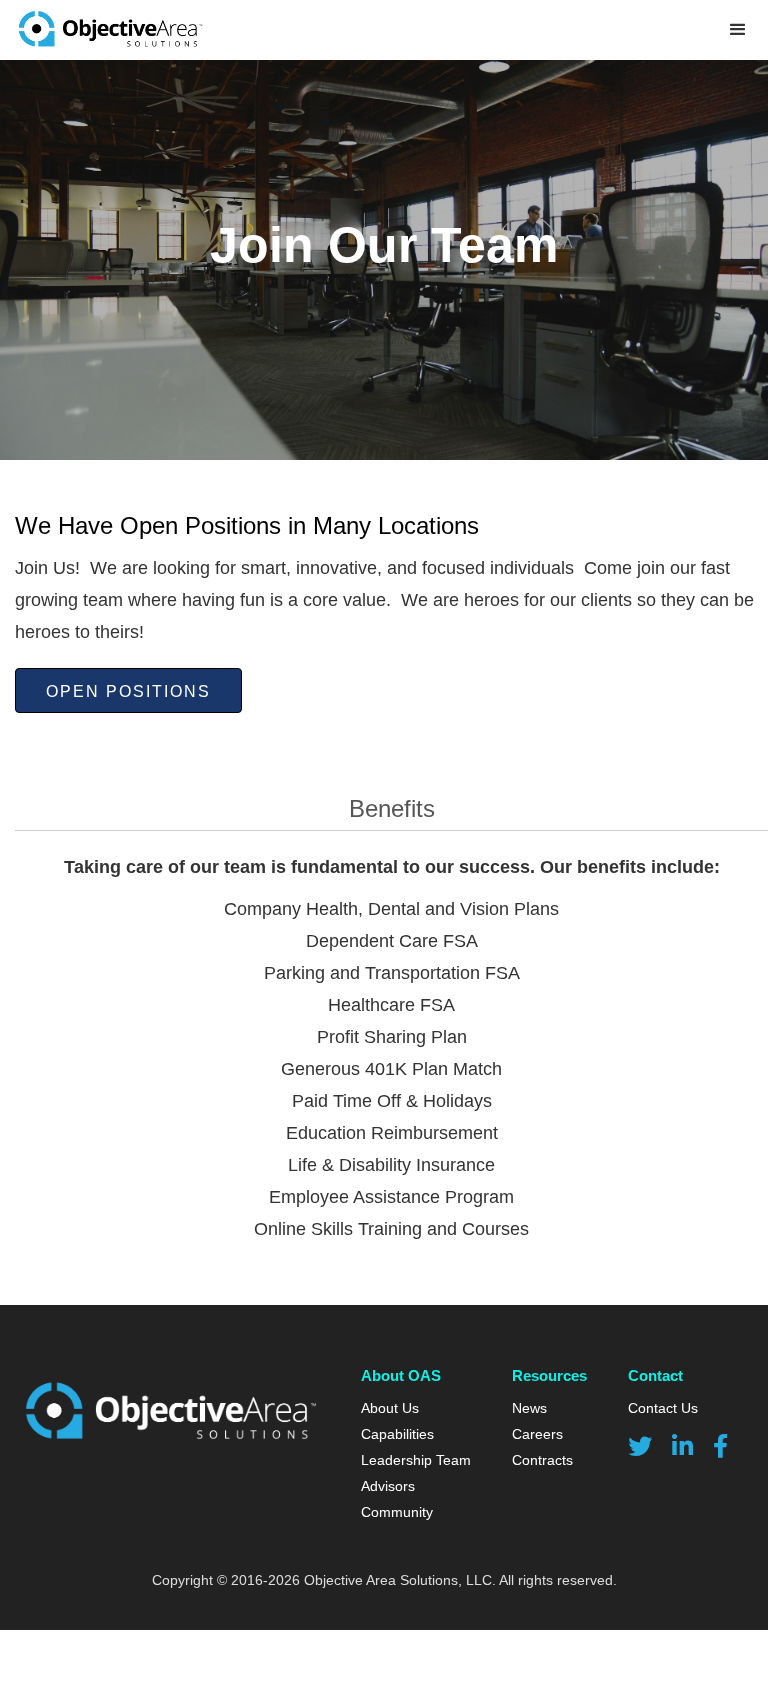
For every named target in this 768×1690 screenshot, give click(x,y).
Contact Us (663, 1408)
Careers (537, 1434)
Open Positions (128, 691)
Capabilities (397, 1434)
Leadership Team (416, 1460)
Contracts (542, 1460)
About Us (390, 1408)
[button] (738, 30)
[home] (110, 30)
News (529, 1408)
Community (397, 1512)
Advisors (388, 1486)
